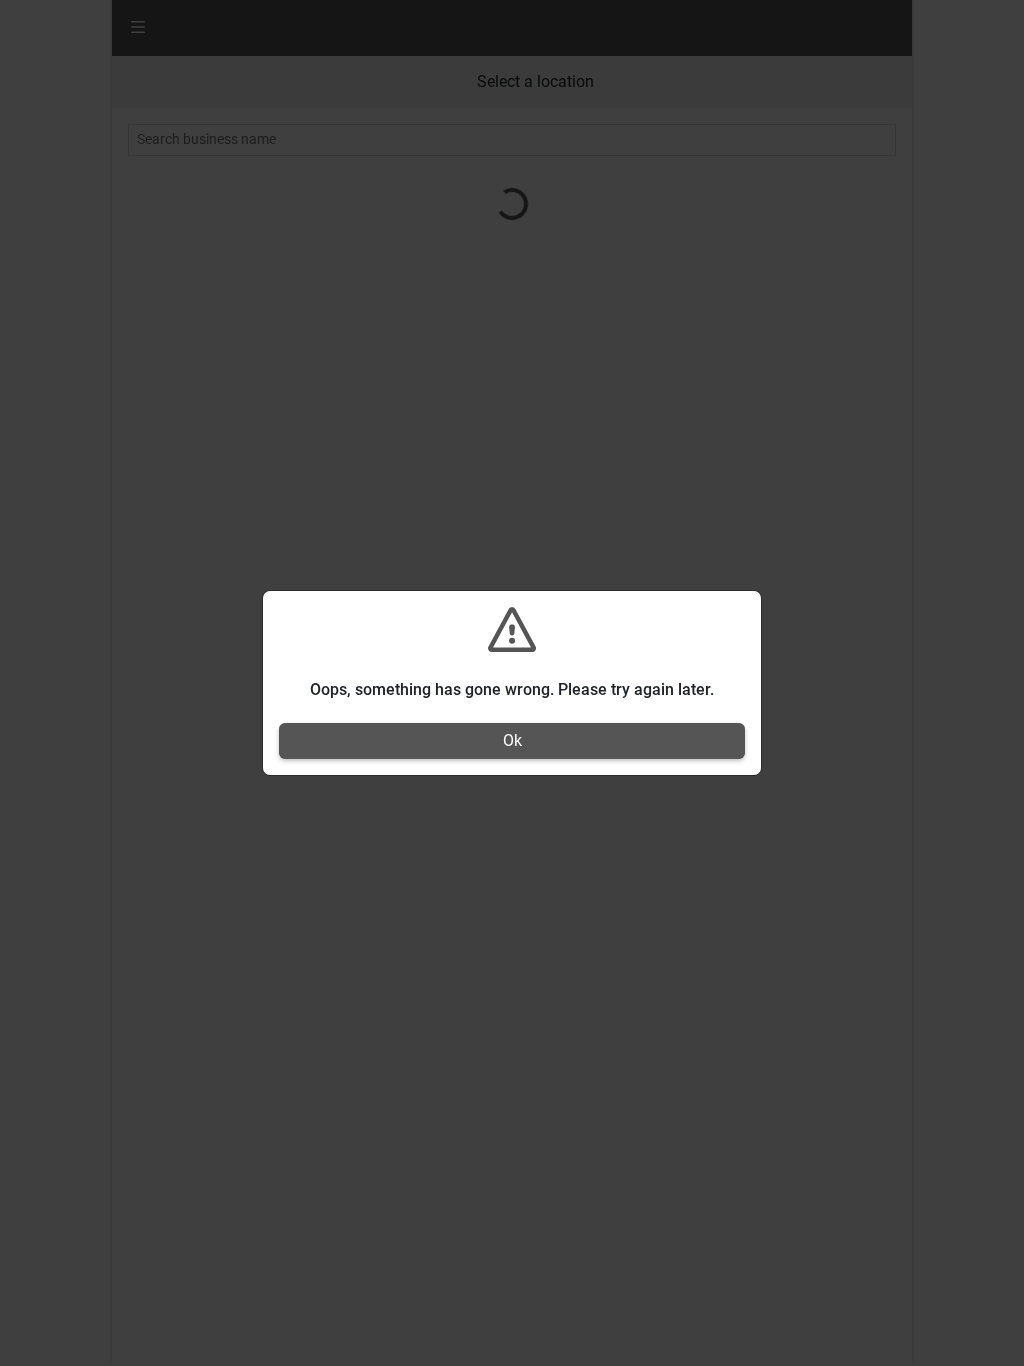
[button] (512, 643)
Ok (512, 740)
